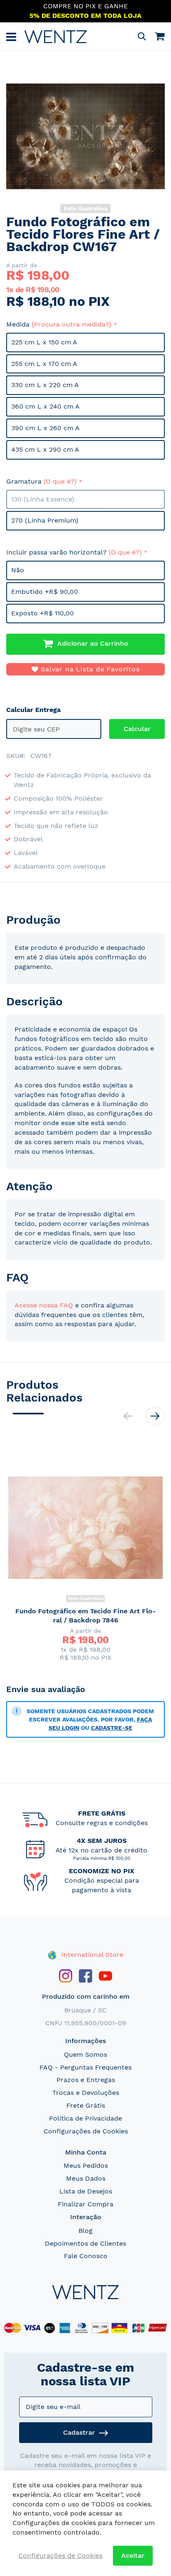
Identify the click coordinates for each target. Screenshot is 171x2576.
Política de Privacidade (85, 2118)
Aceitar (133, 2555)
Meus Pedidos (86, 2166)
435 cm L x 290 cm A (45, 449)
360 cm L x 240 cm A (45, 406)
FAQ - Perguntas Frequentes (85, 2067)
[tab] (85, 920)
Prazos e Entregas (86, 2080)
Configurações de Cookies (86, 2131)
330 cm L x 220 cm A (45, 385)
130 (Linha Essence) (43, 499)
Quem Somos (85, 2054)
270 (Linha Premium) (45, 520)
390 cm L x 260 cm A (45, 428)
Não (18, 570)
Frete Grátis (86, 2105)
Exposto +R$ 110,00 (43, 613)
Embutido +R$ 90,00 (45, 592)
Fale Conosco (86, 2256)
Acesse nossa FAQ (44, 1305)
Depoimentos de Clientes (85, 2243)
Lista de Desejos (86, 2191)
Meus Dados (86, 2178)
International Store (91, 1955)
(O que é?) (60, 481)
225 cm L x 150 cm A (44, 342)
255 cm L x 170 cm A (44, 364)
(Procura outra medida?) (72, 324)
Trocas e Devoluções (86, 2093)
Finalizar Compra (85, 2204)
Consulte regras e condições (102, 1823)
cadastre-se (112, 1728)
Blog (85, 2231)
